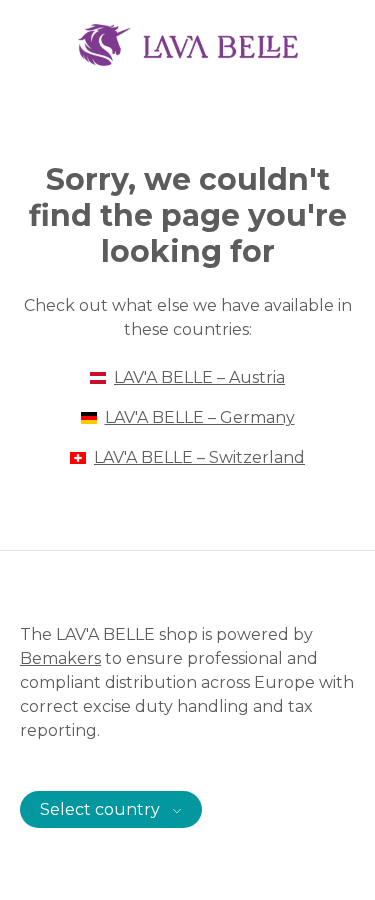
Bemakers (60, 658)
